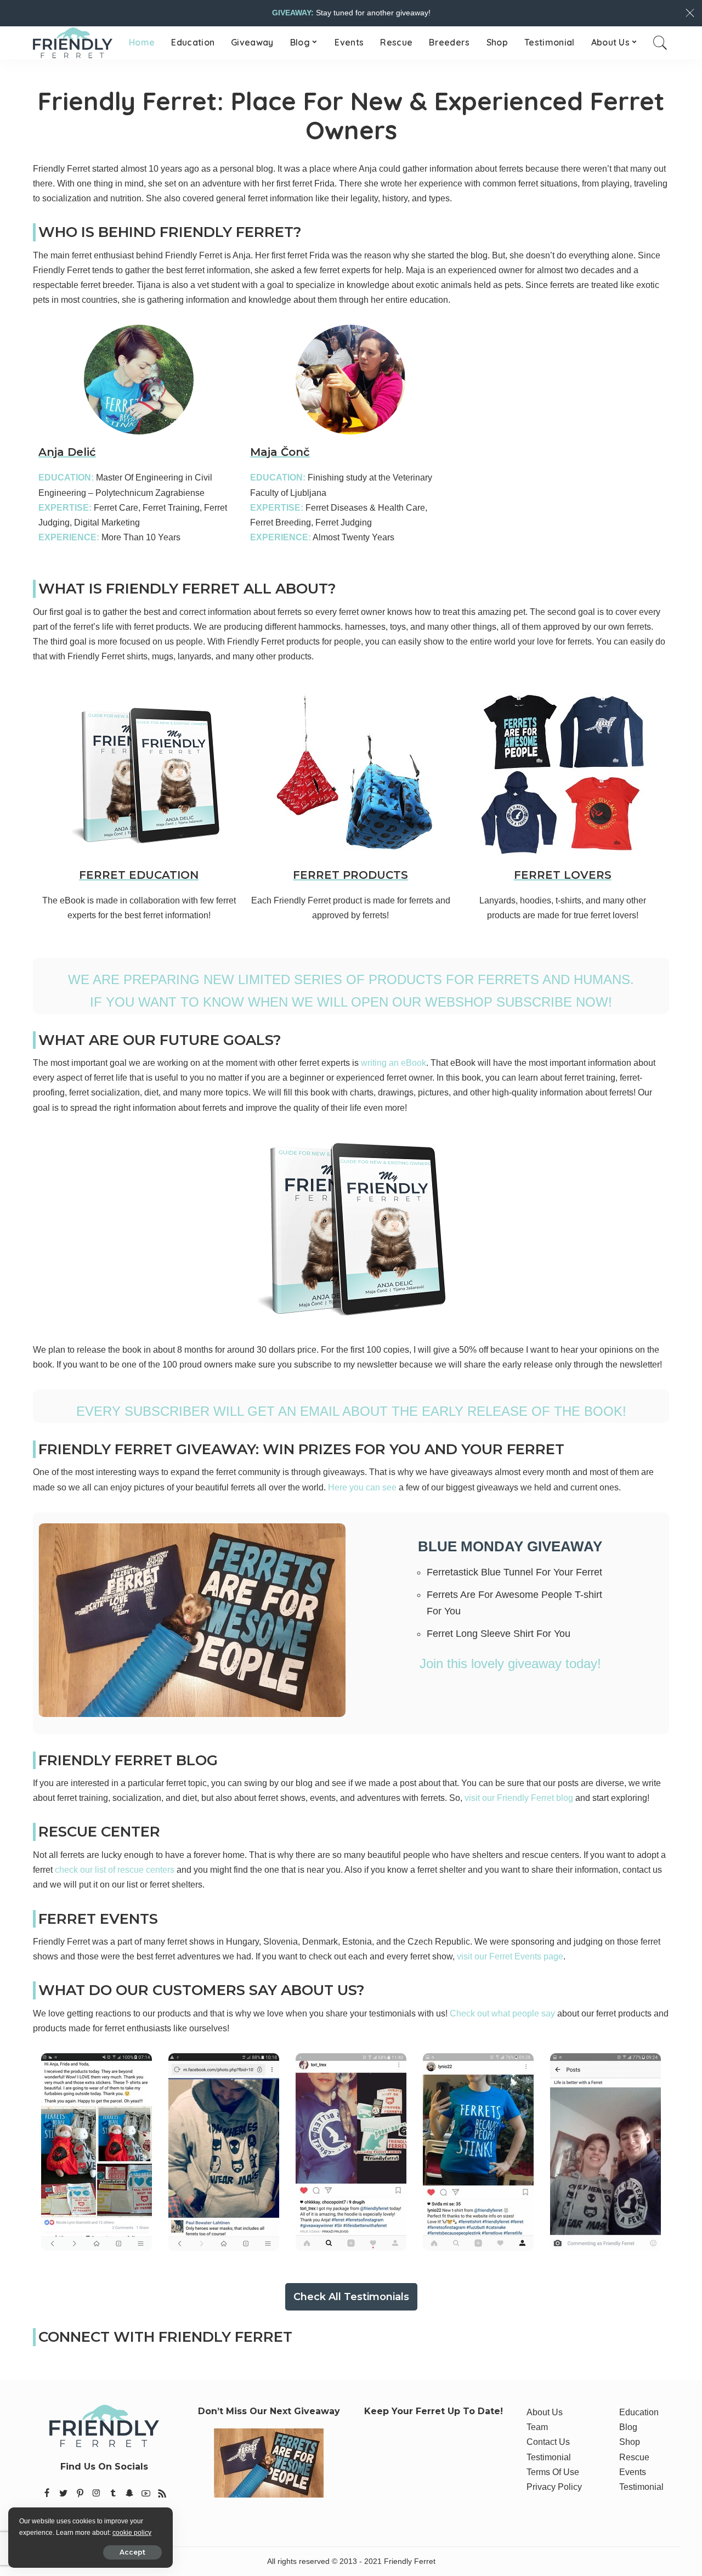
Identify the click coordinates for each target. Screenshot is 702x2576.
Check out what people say (502, 2013)
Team (537, 2427)
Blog (628, 2427)
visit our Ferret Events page (510, 1956)
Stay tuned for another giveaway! (351, 13)
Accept (132, 2552)
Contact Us (548, 2442)
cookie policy (132, 2533)
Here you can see (362, 1487)
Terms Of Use (553, 2472)
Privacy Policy (554, 2487)
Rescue (634, 2457)
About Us (545, 2412)
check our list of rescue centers (115, 1870)
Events (633, 2472)
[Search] (660, 43)
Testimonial (549, 2457)
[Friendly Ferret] (73, 43)
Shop (630, 2442)
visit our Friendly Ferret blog (519, 1798)
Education (639, 2412)
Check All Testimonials (351, 2297)
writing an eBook (394, 1063)
